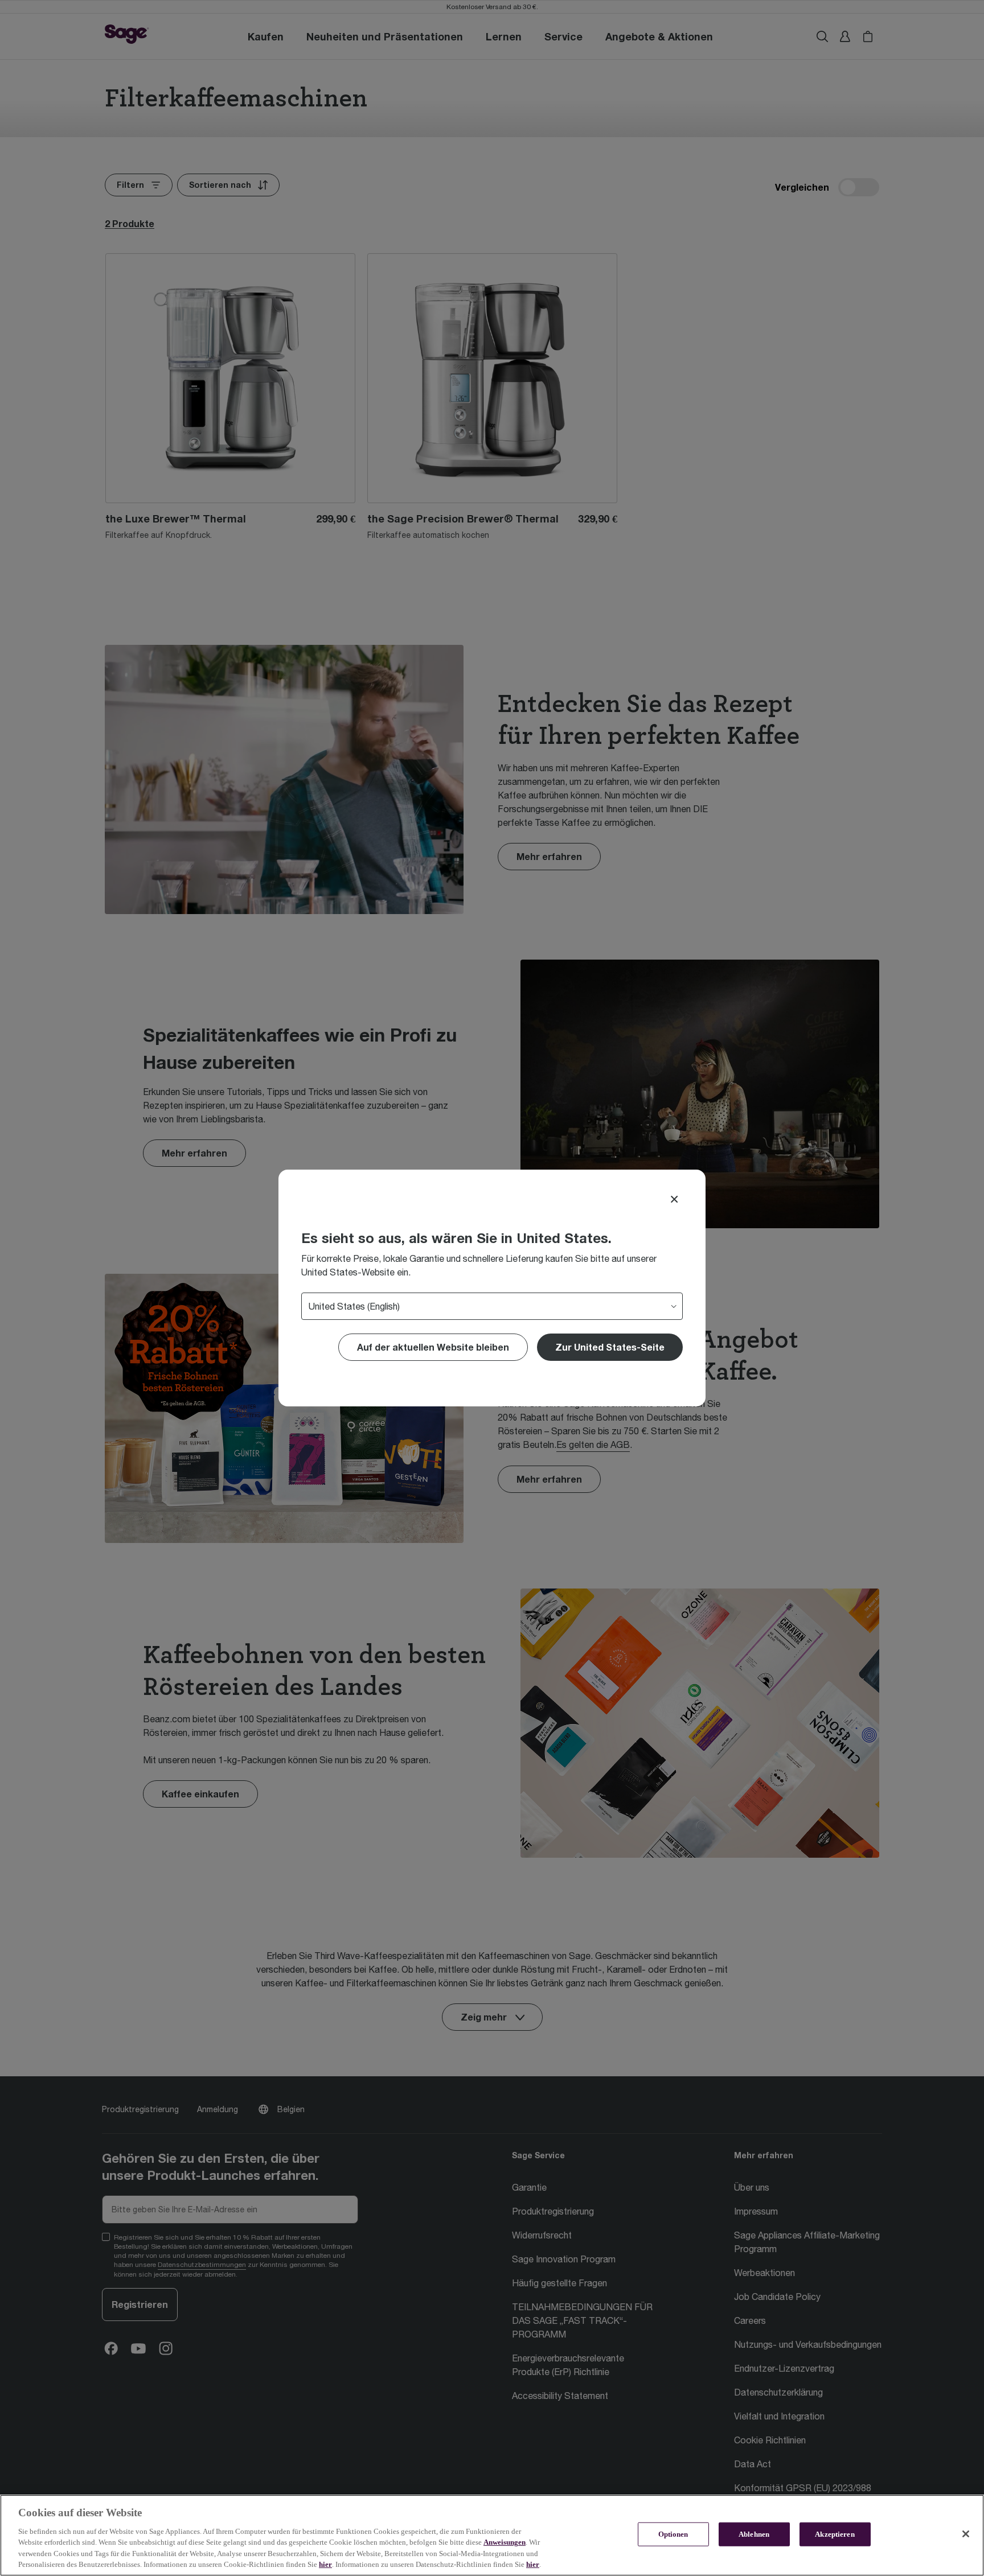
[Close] (674, 1199)
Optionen (673, 2534)
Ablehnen (754, 2534)
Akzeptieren (835, 2534)
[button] (610, 1347)
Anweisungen (505, 2542)
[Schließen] (966, 2534)
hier (325, 2564)
